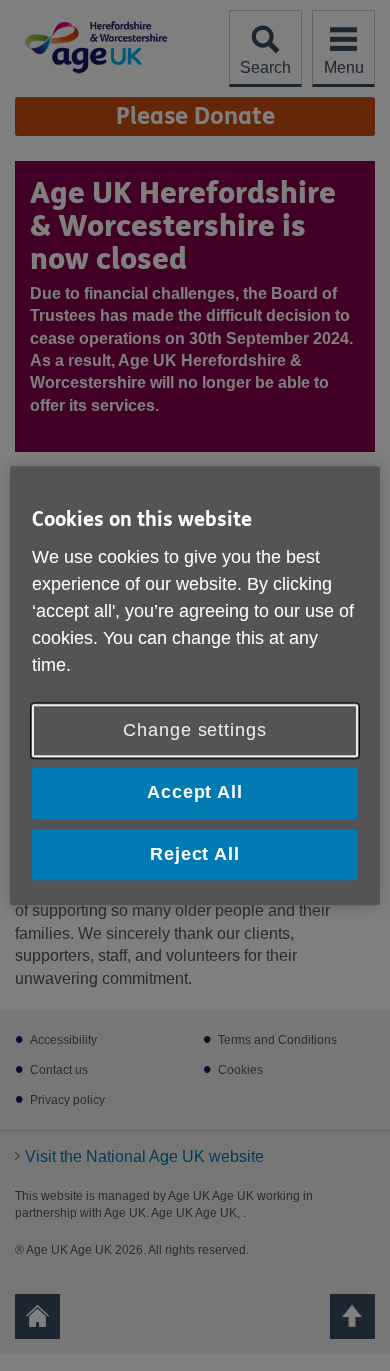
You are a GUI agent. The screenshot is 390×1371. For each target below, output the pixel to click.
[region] (195, 685)
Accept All (195, 793)
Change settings (195, 731)
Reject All (195, 854)
